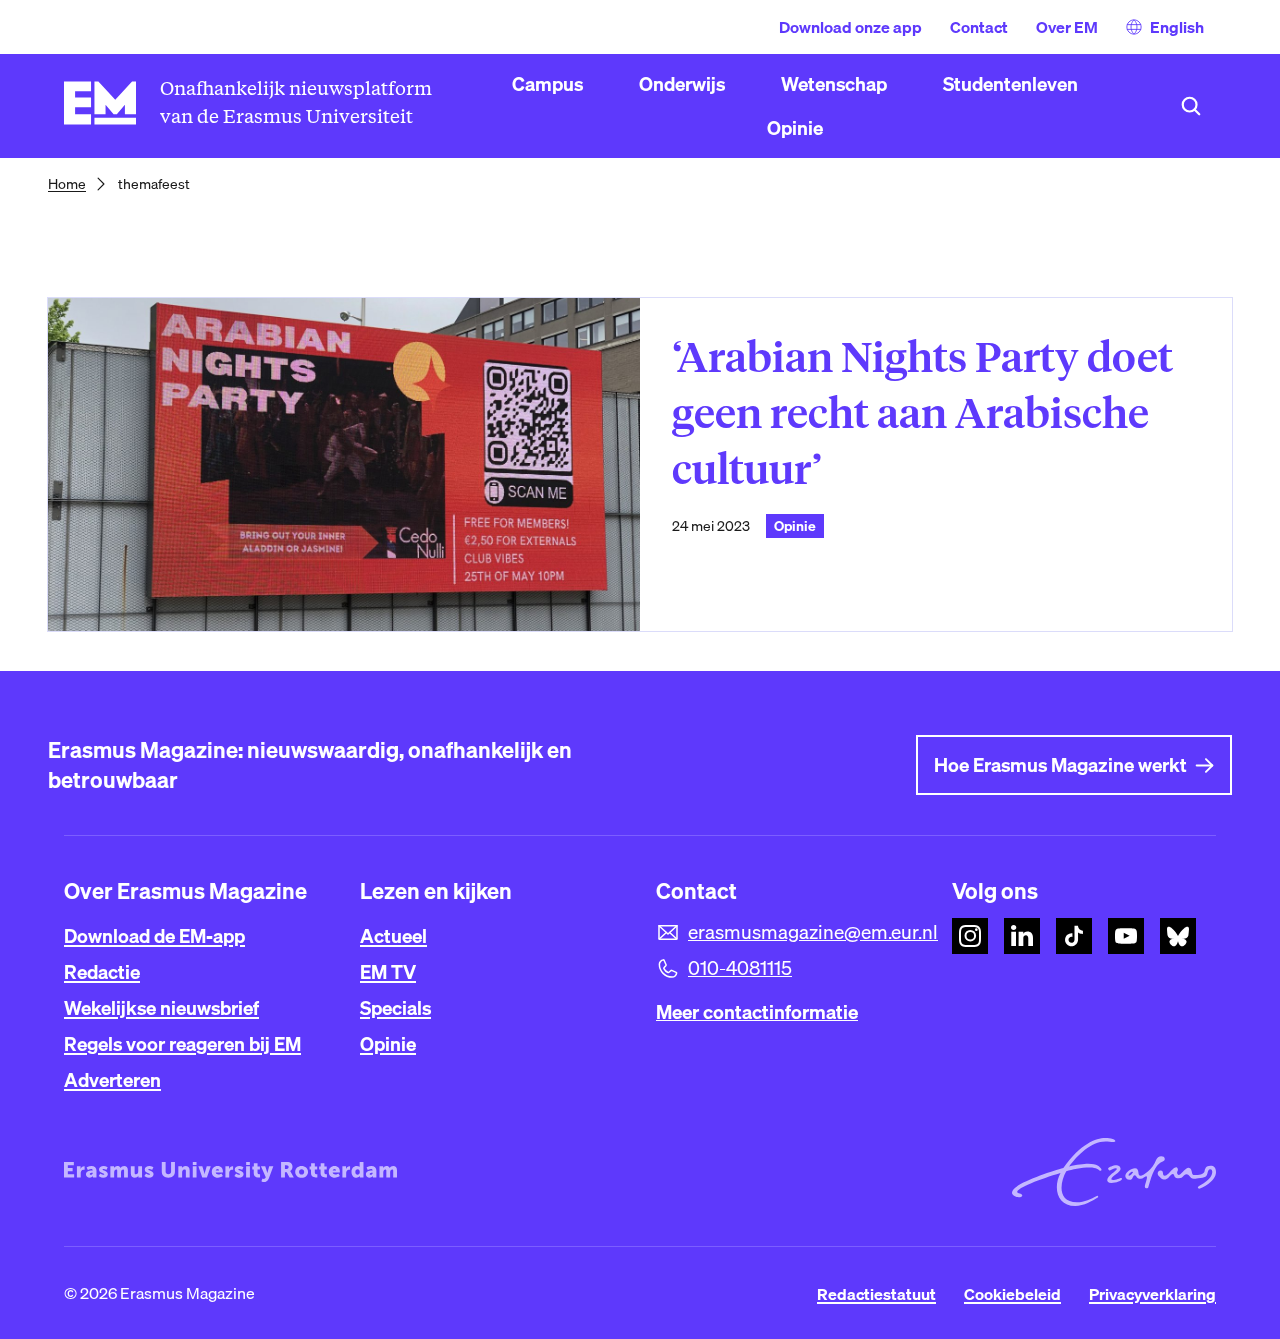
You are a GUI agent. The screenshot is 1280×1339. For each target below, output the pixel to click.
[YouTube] (1126, 936)
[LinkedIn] (1022, 936)
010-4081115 (740, 968)
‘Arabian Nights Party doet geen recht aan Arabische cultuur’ (922, 413)
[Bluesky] (1178, 936)
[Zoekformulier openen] (1191, 106)
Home (67, 184)
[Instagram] (970, 936)
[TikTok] (1074, 936)
